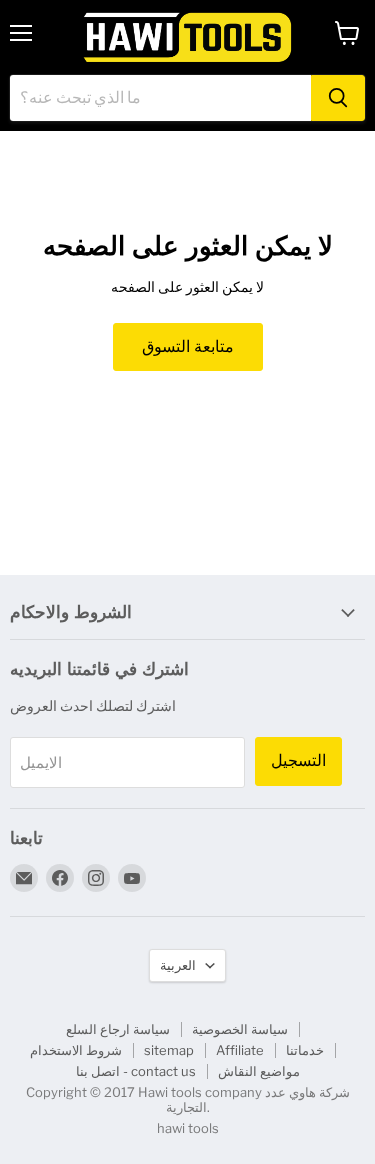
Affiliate (240, 1050)
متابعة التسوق (188, 346)
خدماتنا (305, 1050)
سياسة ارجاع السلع (118, 1029)
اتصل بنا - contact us (136, 1071)
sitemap (169, 1050)
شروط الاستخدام (76, 1050)
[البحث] (338, 98)
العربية (178, 965)
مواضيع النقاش (259, 1071)
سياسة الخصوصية (240, 1029)
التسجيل (298, 760)
